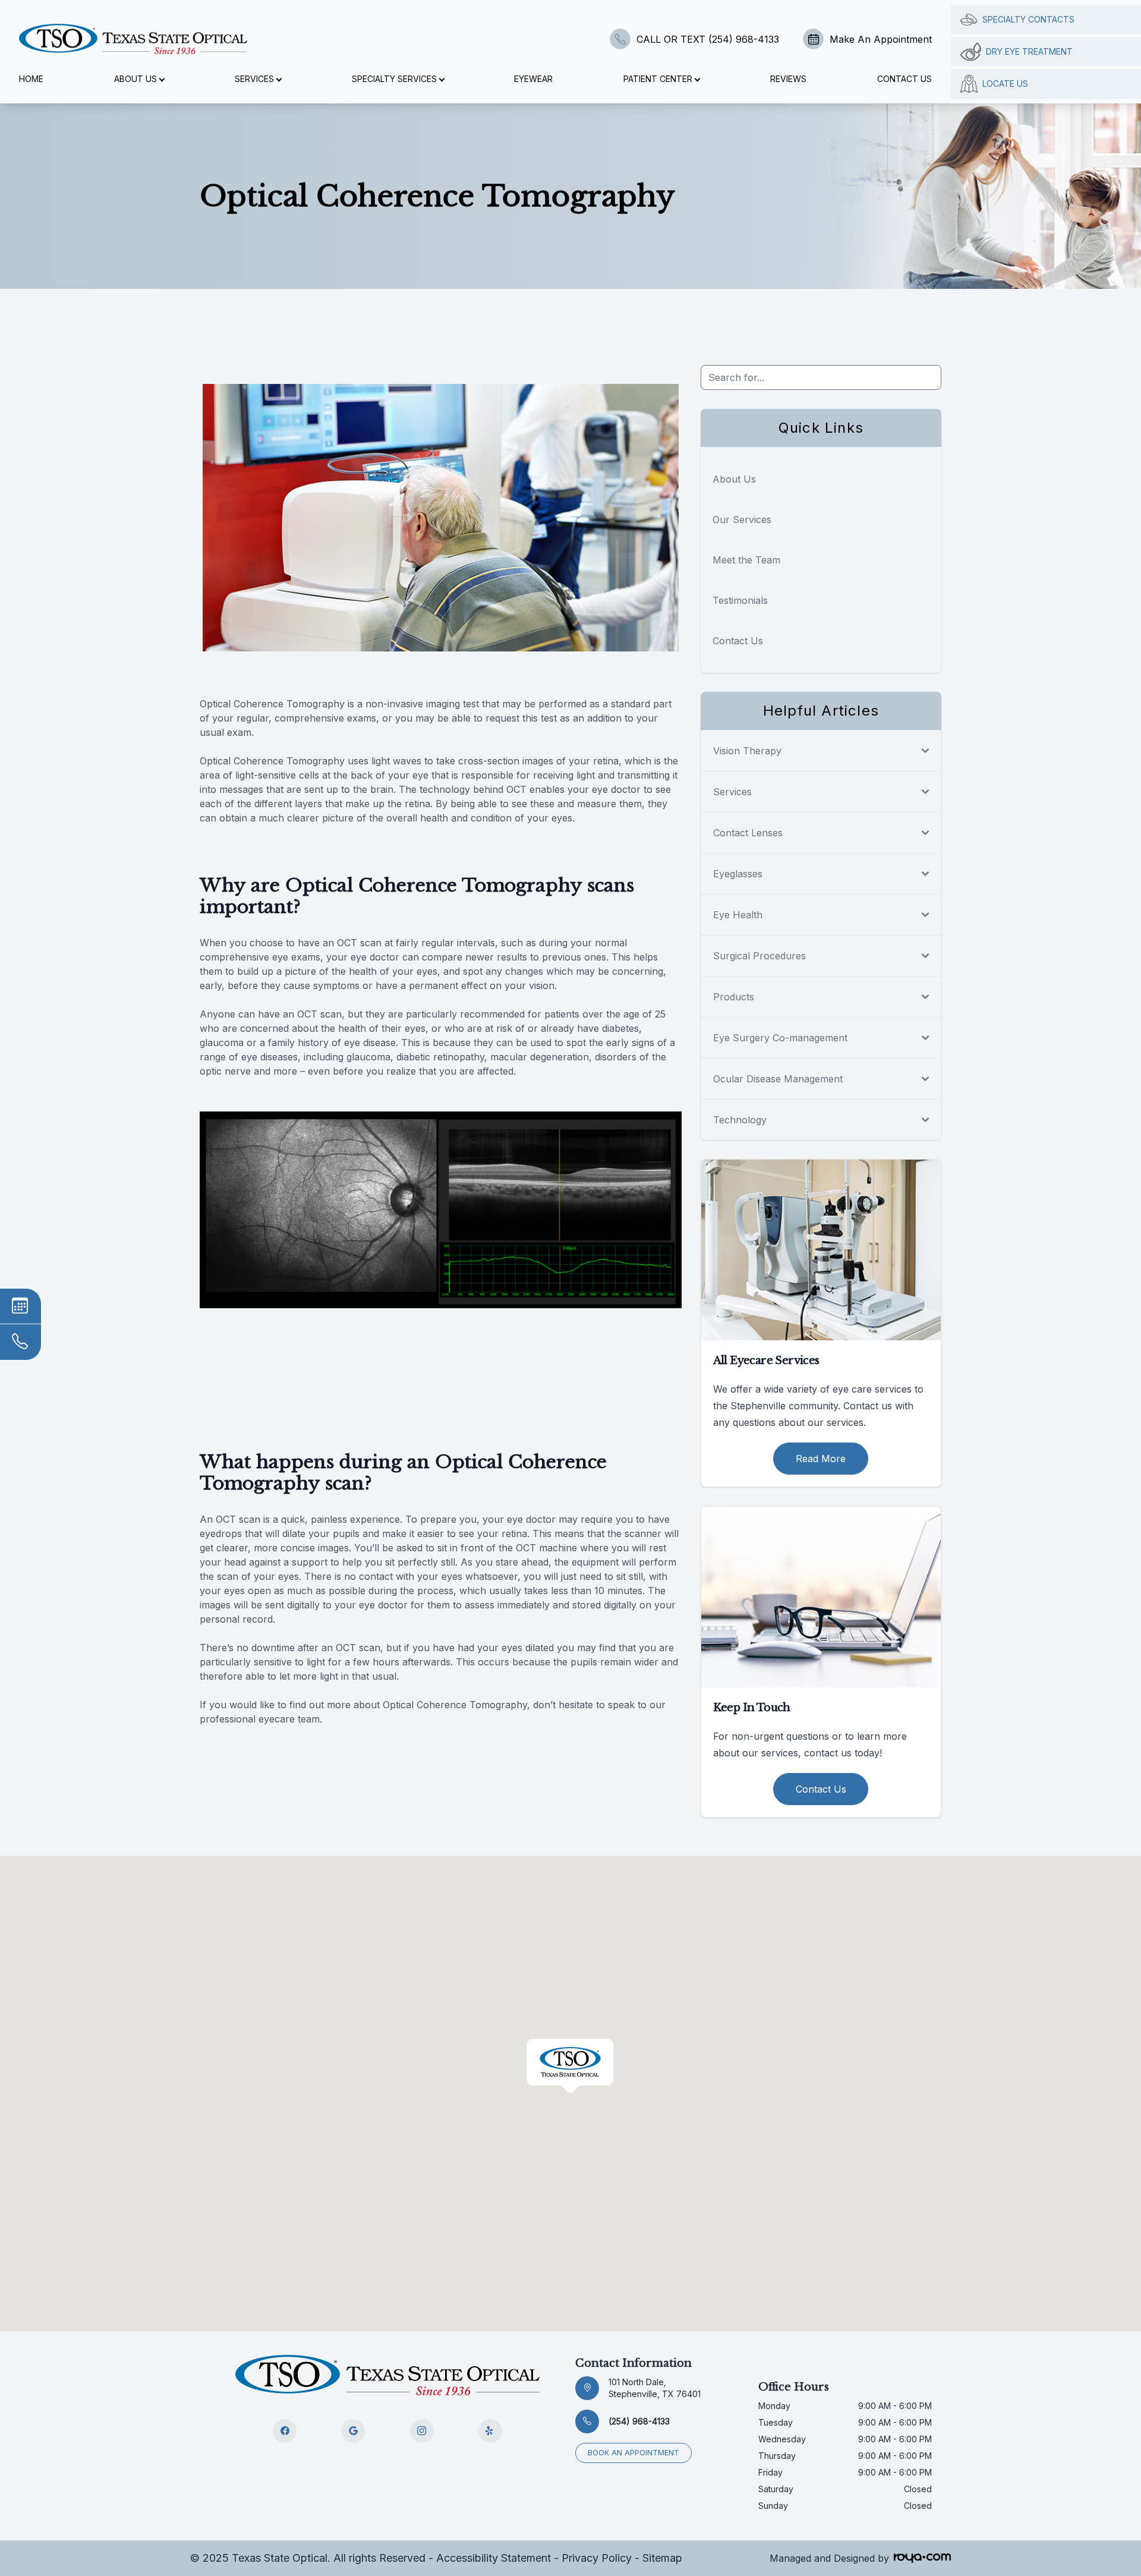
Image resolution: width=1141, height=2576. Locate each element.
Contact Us (904, 79)
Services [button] (254, 79)
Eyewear (533, 79)
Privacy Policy (597, 2558)
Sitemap (662, 2558)
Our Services (742, 519)
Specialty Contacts (1028, 19)
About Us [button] (135, 79)
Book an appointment (633, 2453)
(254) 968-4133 (639, 2421)
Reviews (788, 79)
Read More (821, 1459)
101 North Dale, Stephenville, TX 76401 (655, 2388)
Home (31, 79)
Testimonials (740, 600)
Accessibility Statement (494, 2558)
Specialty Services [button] (394, 79)
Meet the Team (746, 560)
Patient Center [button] (658, 79)
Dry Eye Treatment (1029, 51)
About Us (734, 479)
